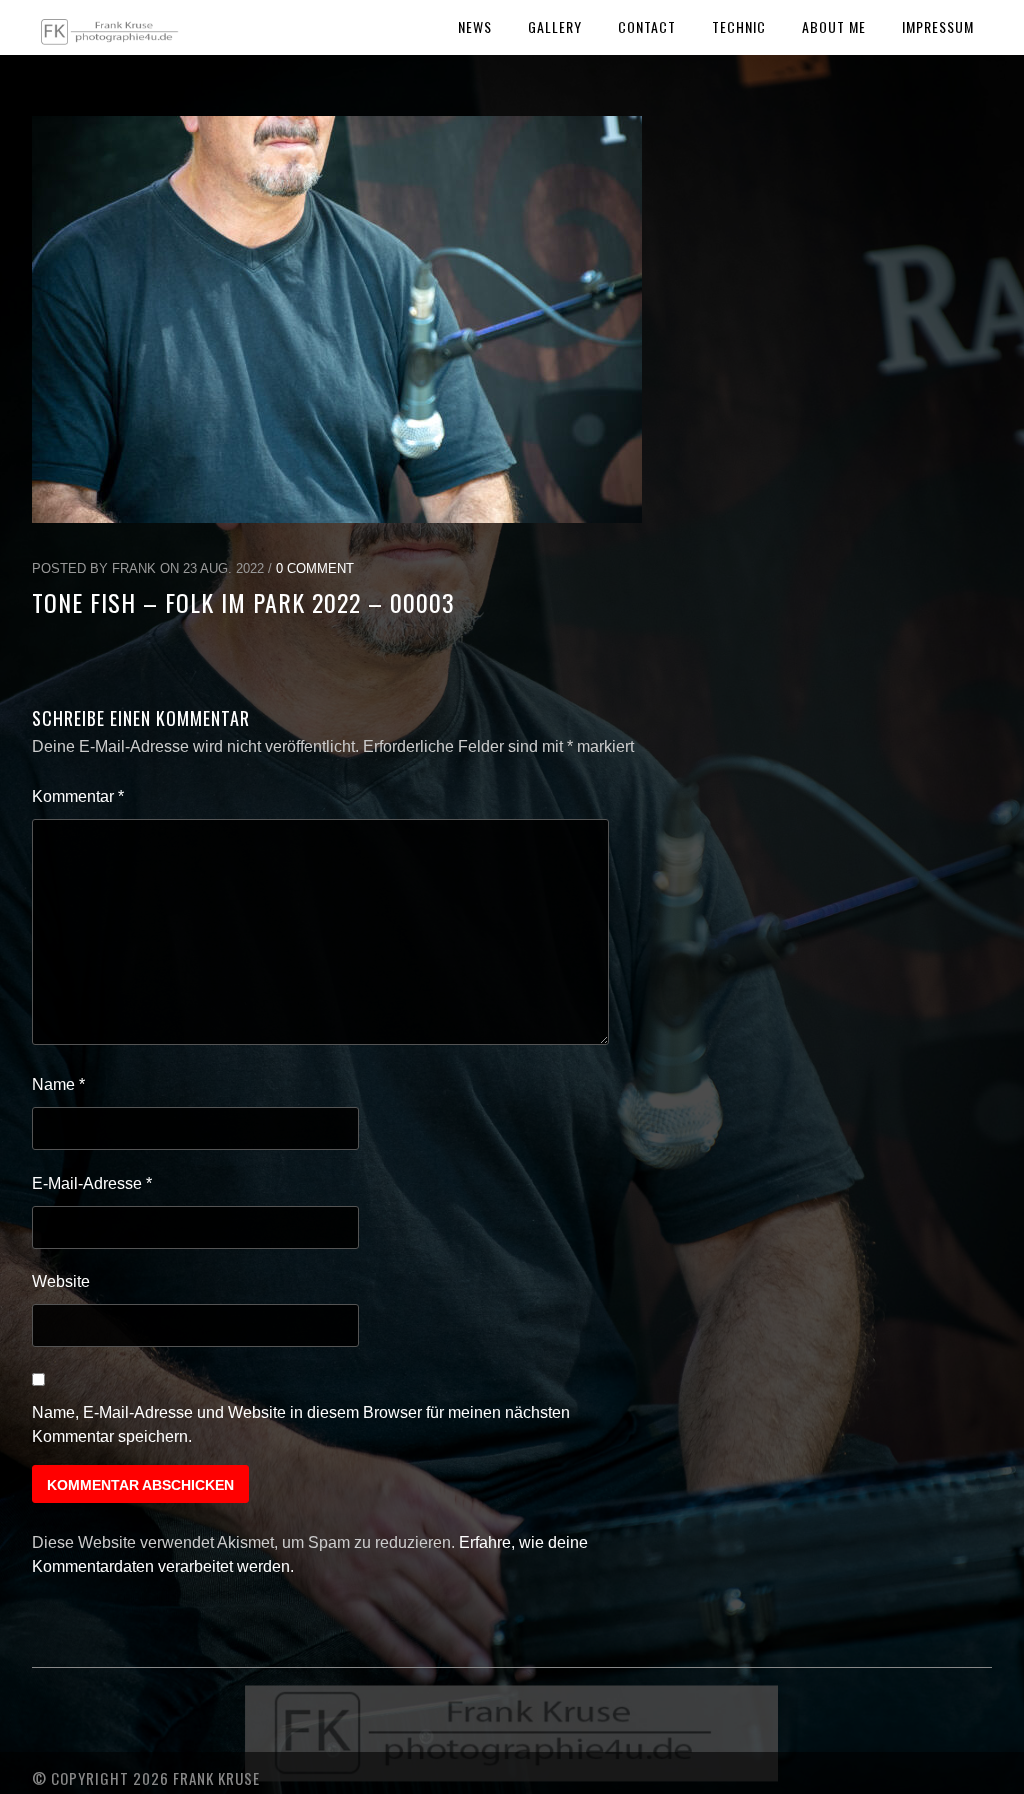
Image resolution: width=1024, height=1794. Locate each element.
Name (58, 1084)
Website (61, 1281)
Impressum (938, 26)
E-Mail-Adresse (92, 1183)
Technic (739, 26)
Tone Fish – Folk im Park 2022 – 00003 (243, 602)
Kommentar (78, 796)
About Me (834, 26)
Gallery (555, 26)
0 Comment (315, 568)
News (475, 26)
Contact (647, 26)
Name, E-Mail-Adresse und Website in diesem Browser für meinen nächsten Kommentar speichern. (301, 1424)
